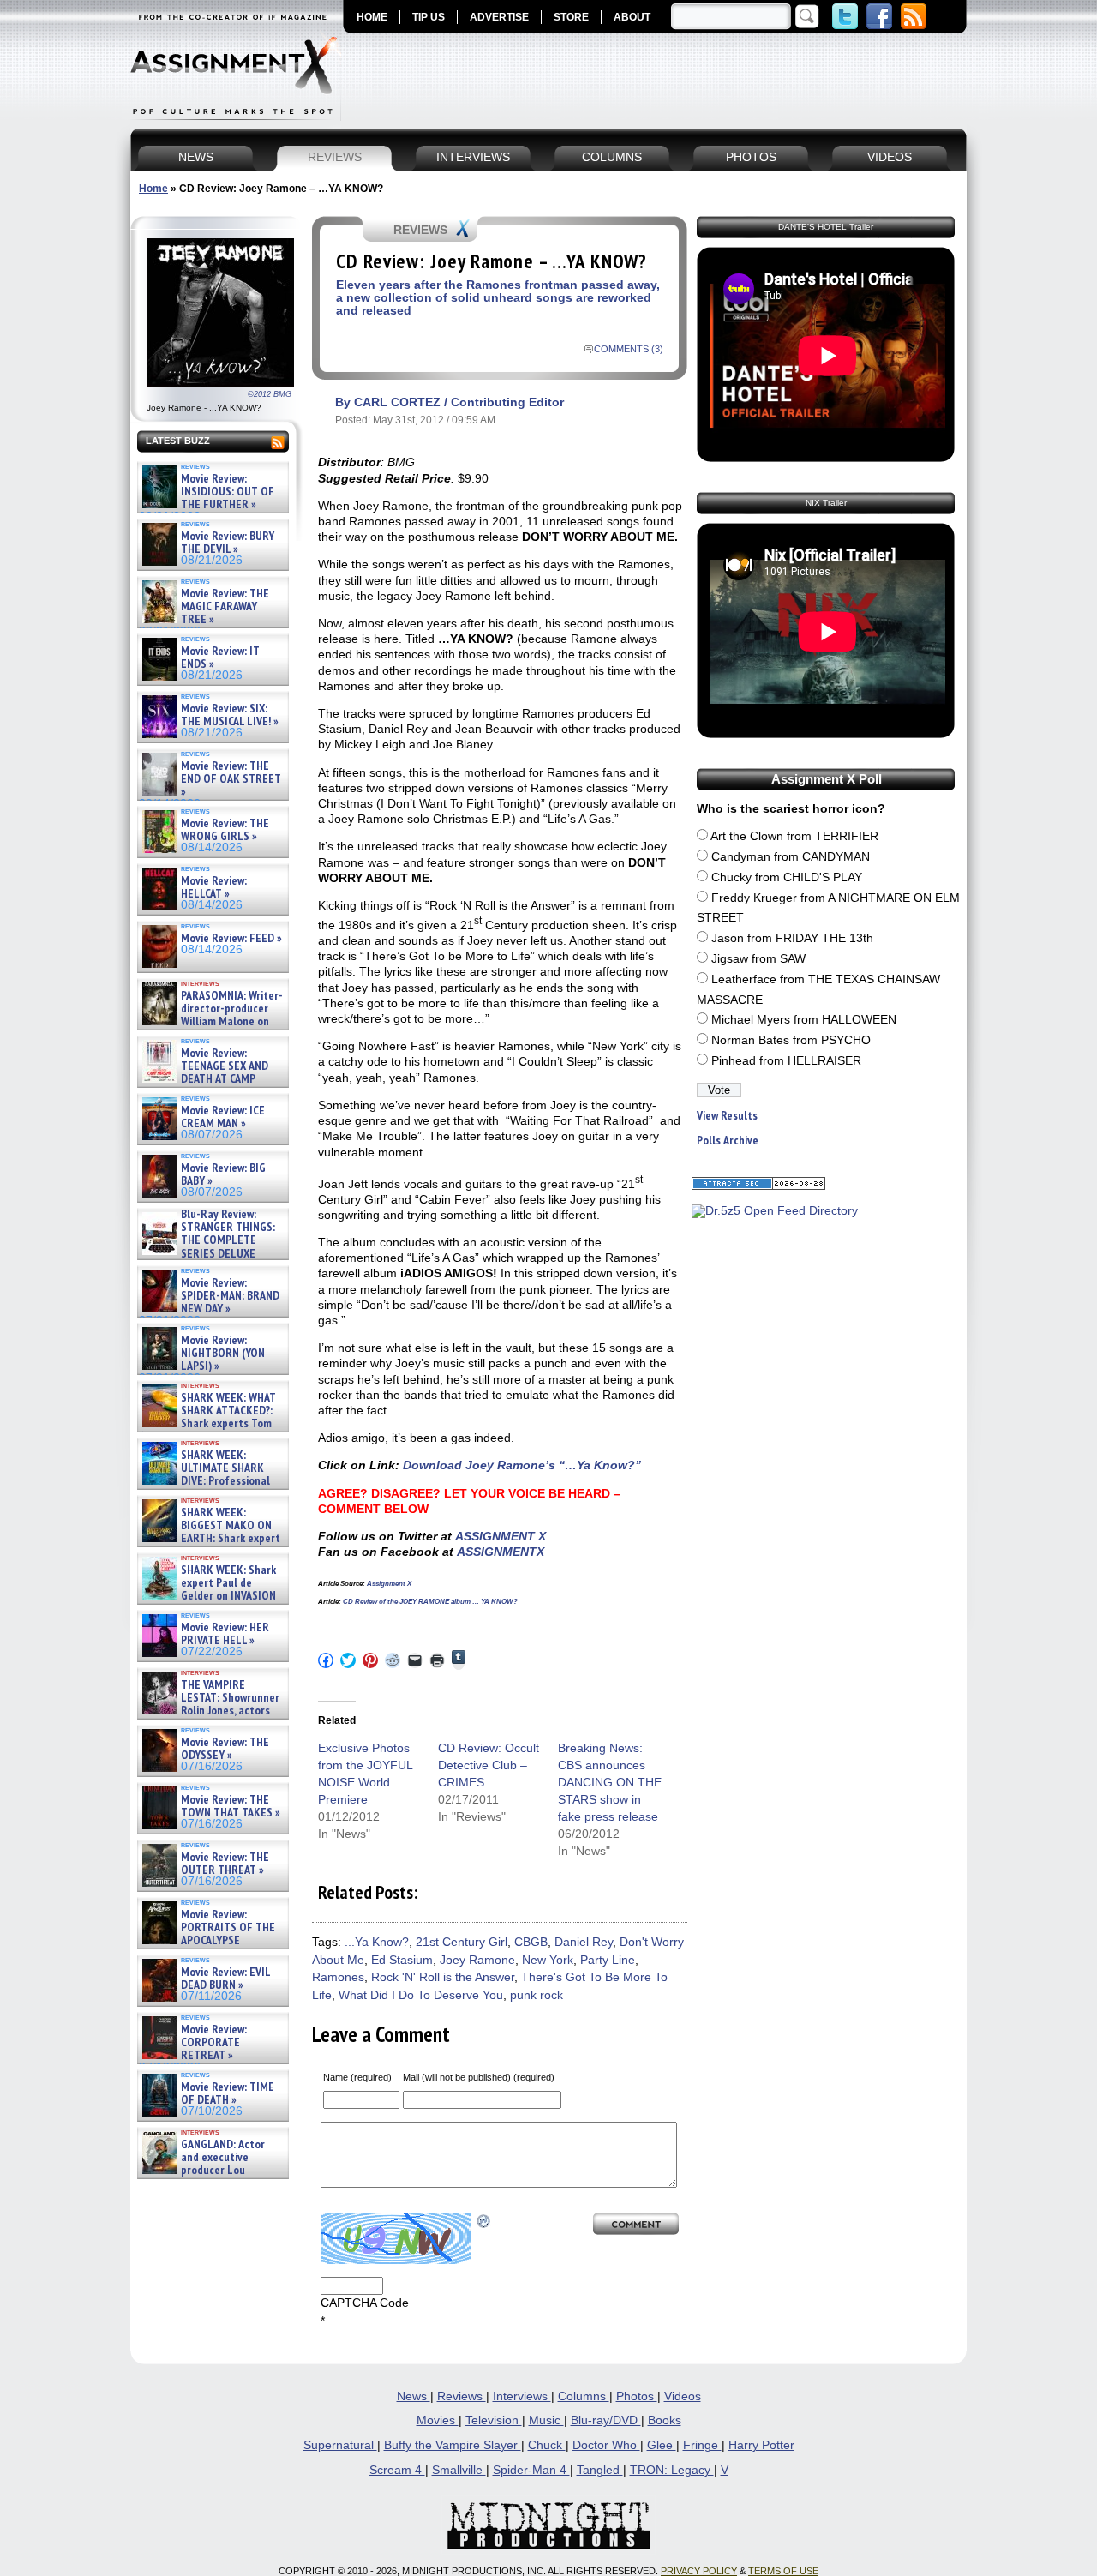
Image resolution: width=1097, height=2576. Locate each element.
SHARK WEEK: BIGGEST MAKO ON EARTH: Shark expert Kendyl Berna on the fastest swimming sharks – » (210, 1539)
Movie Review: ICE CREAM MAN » (223, 1117)
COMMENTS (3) (629, 349)
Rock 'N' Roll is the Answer (443, 1977)
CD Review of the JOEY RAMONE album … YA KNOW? (429, 1602)
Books (665, 2420)
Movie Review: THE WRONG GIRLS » (225, 830)
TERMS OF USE (783, 2571)
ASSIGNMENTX (501, 1552)
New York (548, 1960)
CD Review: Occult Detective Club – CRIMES (489, 1765)
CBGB (531, 1942)
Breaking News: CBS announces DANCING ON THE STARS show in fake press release (610, 1782)
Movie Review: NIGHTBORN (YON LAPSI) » (223, 1354)
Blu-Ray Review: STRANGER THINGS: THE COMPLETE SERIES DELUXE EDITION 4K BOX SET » (207, 1241)
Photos (637, 2396)
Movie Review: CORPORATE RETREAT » (214, 2043)
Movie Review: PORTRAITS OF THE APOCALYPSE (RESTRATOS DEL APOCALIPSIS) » (207, 1941)
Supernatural (340, 2445)
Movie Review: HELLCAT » (214, 888)
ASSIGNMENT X (501, 1536)
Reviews (462, 2396)
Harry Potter (761, 2445)
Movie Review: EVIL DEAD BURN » (225, 1979)
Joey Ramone (477, 1960)
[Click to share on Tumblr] (459, 1660)
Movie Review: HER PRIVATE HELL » (225, 1634)
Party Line (608, 1960)
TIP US (429, 17)
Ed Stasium (402, 1960)
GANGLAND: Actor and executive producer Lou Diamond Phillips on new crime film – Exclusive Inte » (211, 2171)
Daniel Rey (584, 1942)
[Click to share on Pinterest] (370, 1660)
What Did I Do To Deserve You (421, 1995)
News (414, 2396)
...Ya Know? (377, 1942)
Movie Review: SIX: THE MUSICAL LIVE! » (230, 715)
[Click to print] (437, 1660)
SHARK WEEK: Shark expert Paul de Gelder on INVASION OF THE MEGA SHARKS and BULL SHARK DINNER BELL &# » (210, 1603)
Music (546, 2420)
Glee (662, 2445)
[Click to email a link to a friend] (415, 1660)
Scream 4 (397, 2470)
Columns (584, 2396)
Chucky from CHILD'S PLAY (787, 877)
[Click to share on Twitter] (348, 1660)
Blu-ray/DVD (606, 2420)
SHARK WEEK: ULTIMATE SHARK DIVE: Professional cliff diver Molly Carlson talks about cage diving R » (211, 1482)
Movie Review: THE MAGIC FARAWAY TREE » (225, 607)
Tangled (600, 2470)
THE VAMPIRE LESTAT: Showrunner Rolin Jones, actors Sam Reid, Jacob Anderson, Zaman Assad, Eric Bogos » (209, 1711)
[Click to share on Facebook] (326, 1660)
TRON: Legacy (672, 2470)
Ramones (338, 1977)
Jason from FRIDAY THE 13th (792, 938)
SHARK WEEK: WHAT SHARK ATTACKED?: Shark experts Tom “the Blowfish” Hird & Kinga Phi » (207, 1424)
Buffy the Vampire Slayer (453, 2445)
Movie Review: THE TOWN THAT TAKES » (231, 1807)
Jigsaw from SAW (758, 959)
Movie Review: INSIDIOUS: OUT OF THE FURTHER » (228, 492)
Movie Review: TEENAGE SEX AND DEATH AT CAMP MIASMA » (204, 1073)
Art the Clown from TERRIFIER (794, 836)
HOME (372, 17)
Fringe (702, 2445)
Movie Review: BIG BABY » (223, 1175)
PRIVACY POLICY (699, 2571)
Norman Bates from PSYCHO (791, 1040)
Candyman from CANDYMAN (791, 857)
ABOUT (632, 17)
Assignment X (389, 1584)
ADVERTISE (499, 17)
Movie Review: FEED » (231, 938)
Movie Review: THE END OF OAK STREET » (231, 779)
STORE (571, 17)
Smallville (459, 2470)
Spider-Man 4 (531, 2470)
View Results (727, 1116)
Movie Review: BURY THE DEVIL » (228, 543)
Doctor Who (606, 2445)
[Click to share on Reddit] (393, 1660)
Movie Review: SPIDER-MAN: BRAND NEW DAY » (230, 1296)
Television (494, 2420)
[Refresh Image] (484, 2221)
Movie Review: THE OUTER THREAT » (225, 1864)
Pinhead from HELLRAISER (786, 1061)
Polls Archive (728, 1141)
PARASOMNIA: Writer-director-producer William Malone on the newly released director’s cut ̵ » (211, 1022)
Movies (438, 2420)
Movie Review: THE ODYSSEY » (225, 1749)
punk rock (537, 1995)
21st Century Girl (462, 1942)
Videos (683, 2396)
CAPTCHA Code (365, 2303)
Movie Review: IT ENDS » (220, 658)
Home (153, 189)
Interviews (522, 2396)
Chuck (547, 2445)
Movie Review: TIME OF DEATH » (228, 2094)
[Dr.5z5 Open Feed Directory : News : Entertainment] (775, 1211)
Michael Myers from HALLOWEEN (804, 1020)
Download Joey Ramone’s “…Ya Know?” (520, 1465)
